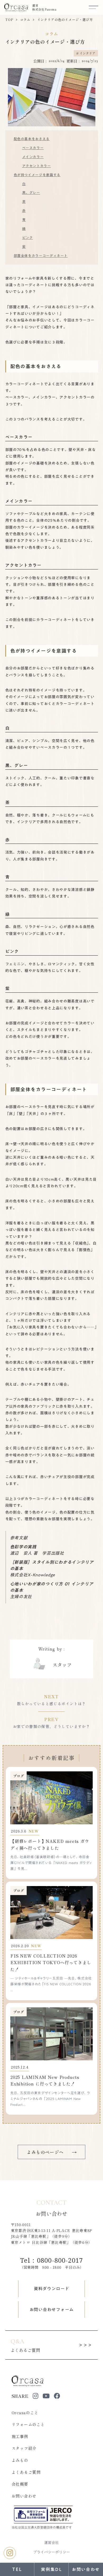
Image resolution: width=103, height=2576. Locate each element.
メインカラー (33, 157)
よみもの (20, 2460)
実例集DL (51, 2569)
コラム (25, 20)
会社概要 (20, 2484)
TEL (17, 2569)
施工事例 (20, 2436)
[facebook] (57, 2396)
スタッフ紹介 (24, 2448)
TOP (9, 20)
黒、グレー (31, 193)
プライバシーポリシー (51, 2552)
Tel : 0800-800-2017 (52, 2260)
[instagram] (36, 2396)
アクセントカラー (37, 166)
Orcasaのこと (25, 2412)
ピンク (28, 238)
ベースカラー (33, 148)
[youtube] (46, 2396)
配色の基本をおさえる (32, 139)
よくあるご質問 (26, 2472)
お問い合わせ (24, 2496)
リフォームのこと (28, 2424)
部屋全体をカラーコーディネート (41, 256)
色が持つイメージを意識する (37, 175)
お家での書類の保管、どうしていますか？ (52, 1726)
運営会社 (51, 2543)
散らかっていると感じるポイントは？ (51, 1704)
